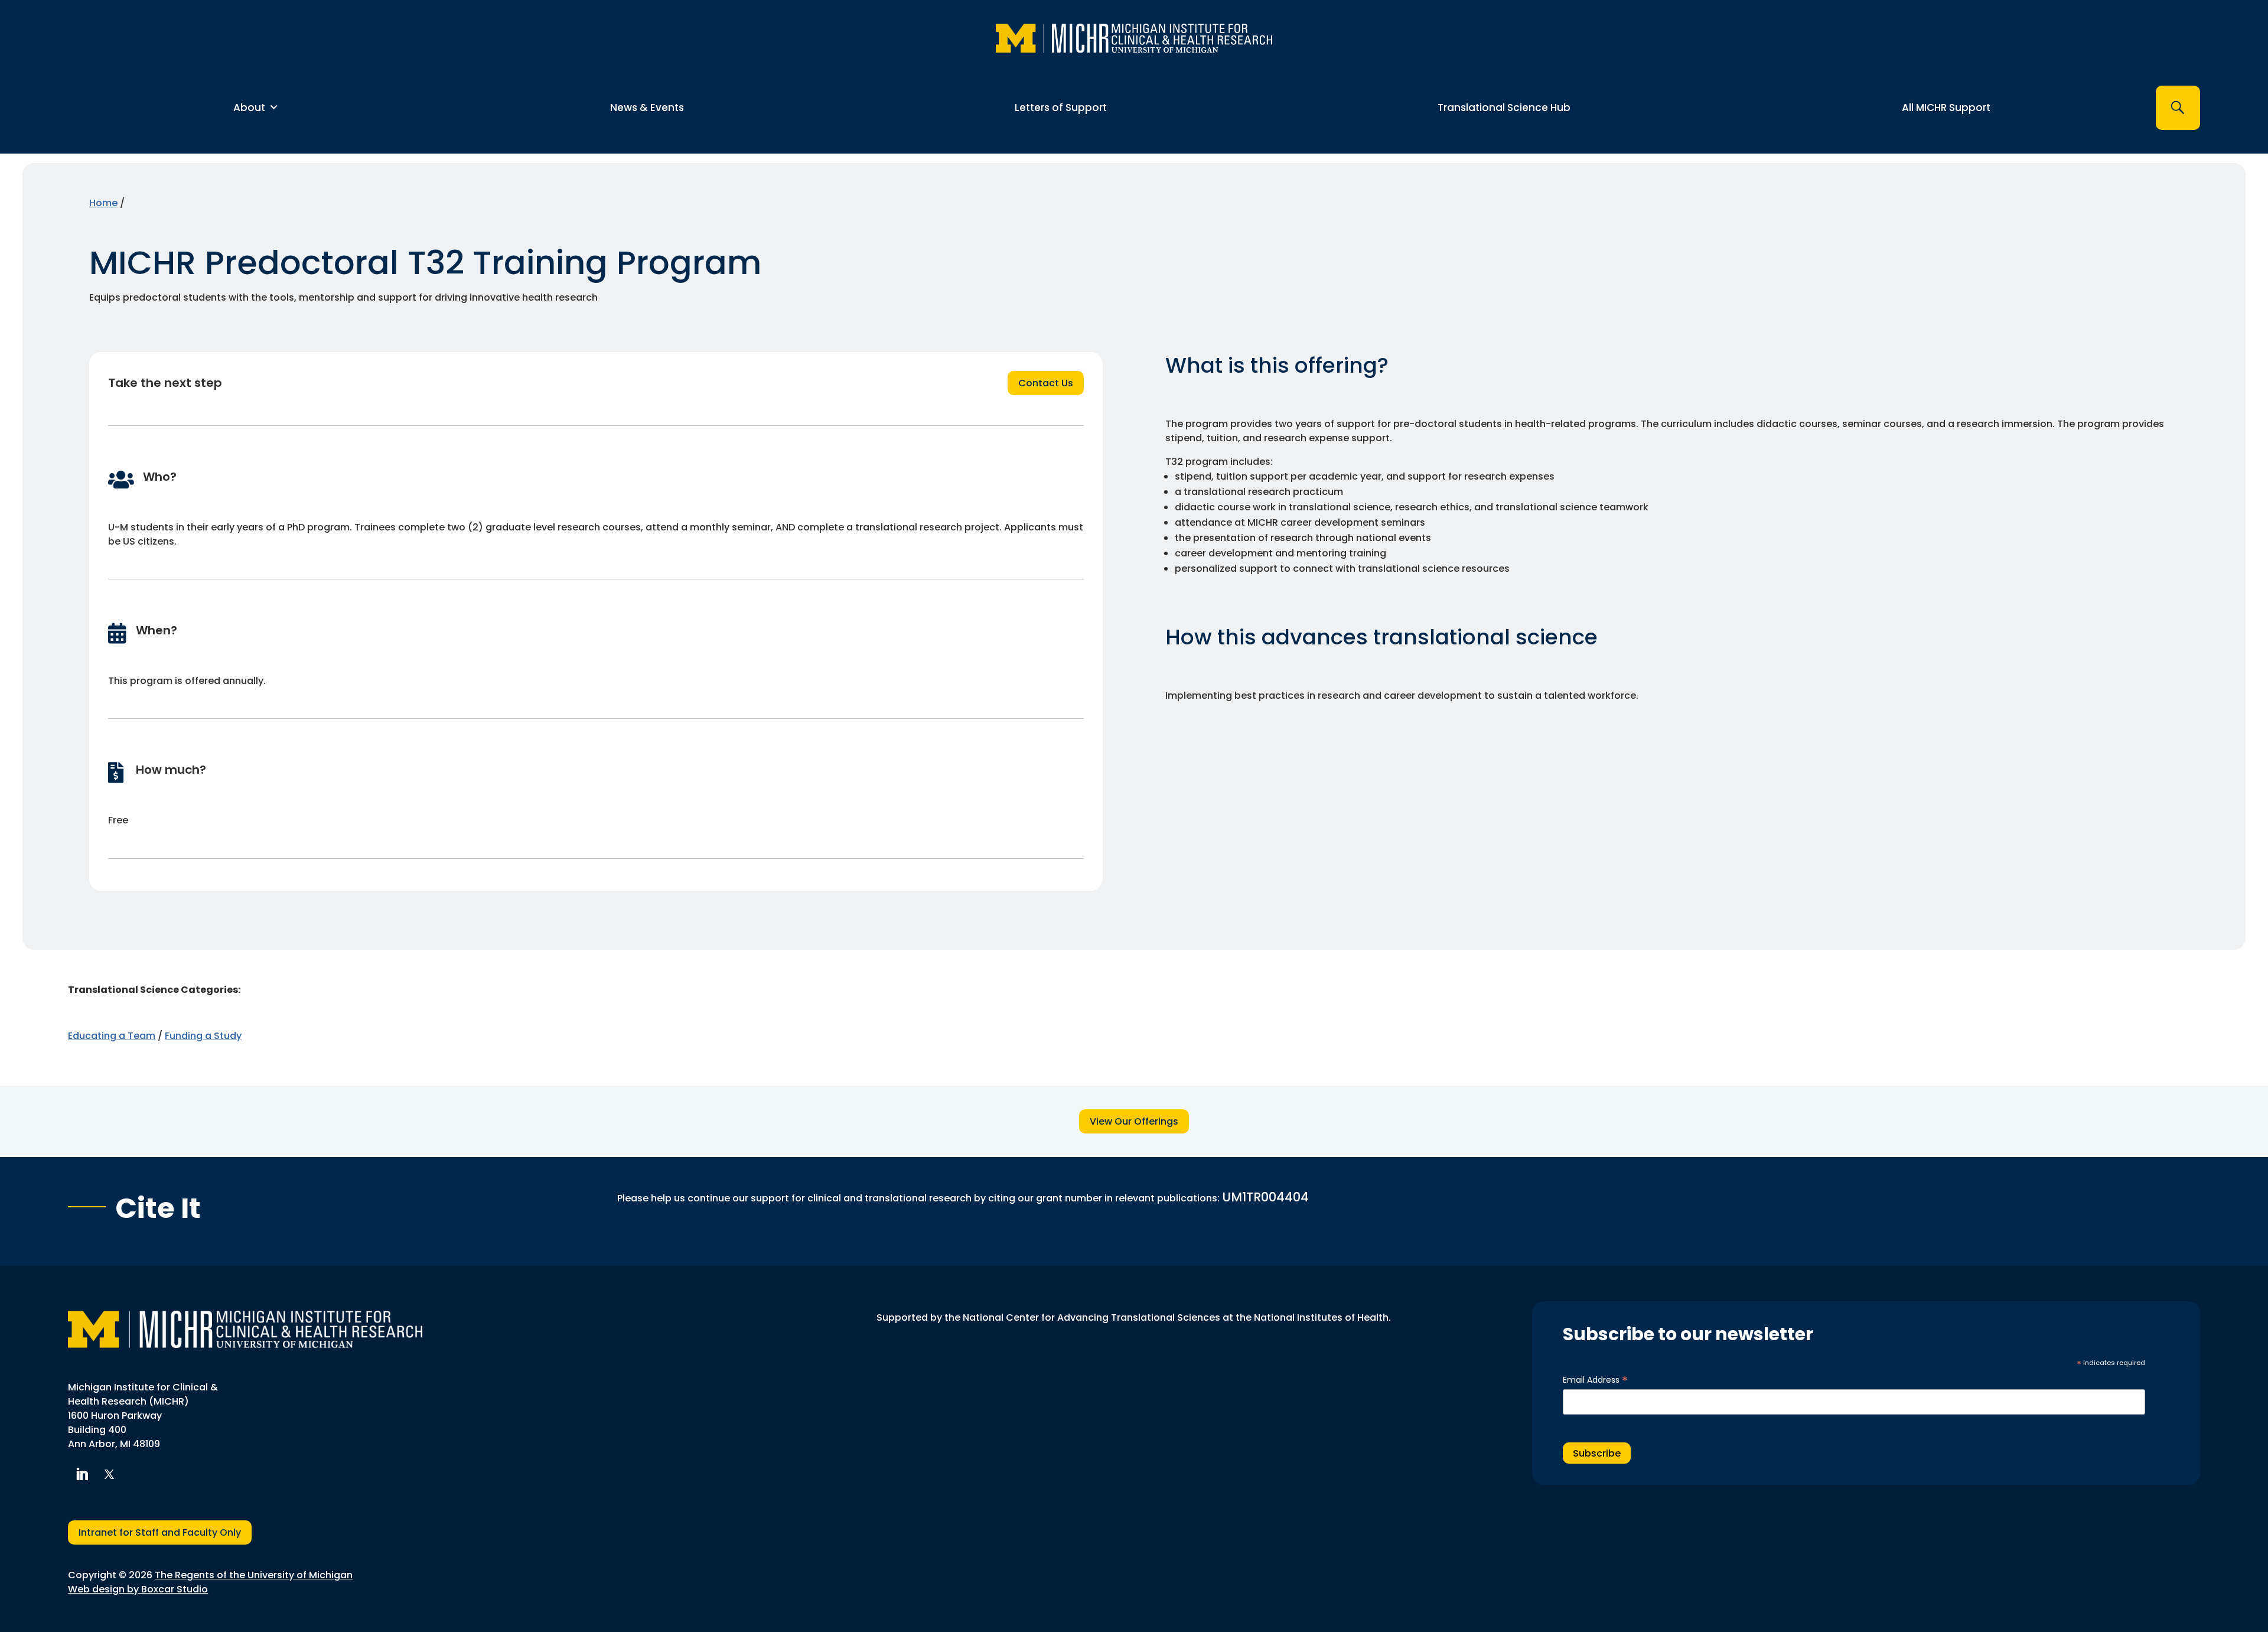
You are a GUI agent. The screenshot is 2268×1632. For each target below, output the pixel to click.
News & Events (647, 108)
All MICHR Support (1946, 108)
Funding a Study (203, 1036)
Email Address (1595, 1380)
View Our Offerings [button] (1134, 1121)
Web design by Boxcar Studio (138, 1589)
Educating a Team (112, 1036)
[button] (2178, 108)
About (249, 108)
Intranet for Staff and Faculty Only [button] (160, 1532)
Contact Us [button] (1046, 383)
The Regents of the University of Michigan (254, 1575)
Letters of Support (1061, 108)
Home (103, 203)
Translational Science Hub (1504, 108)
